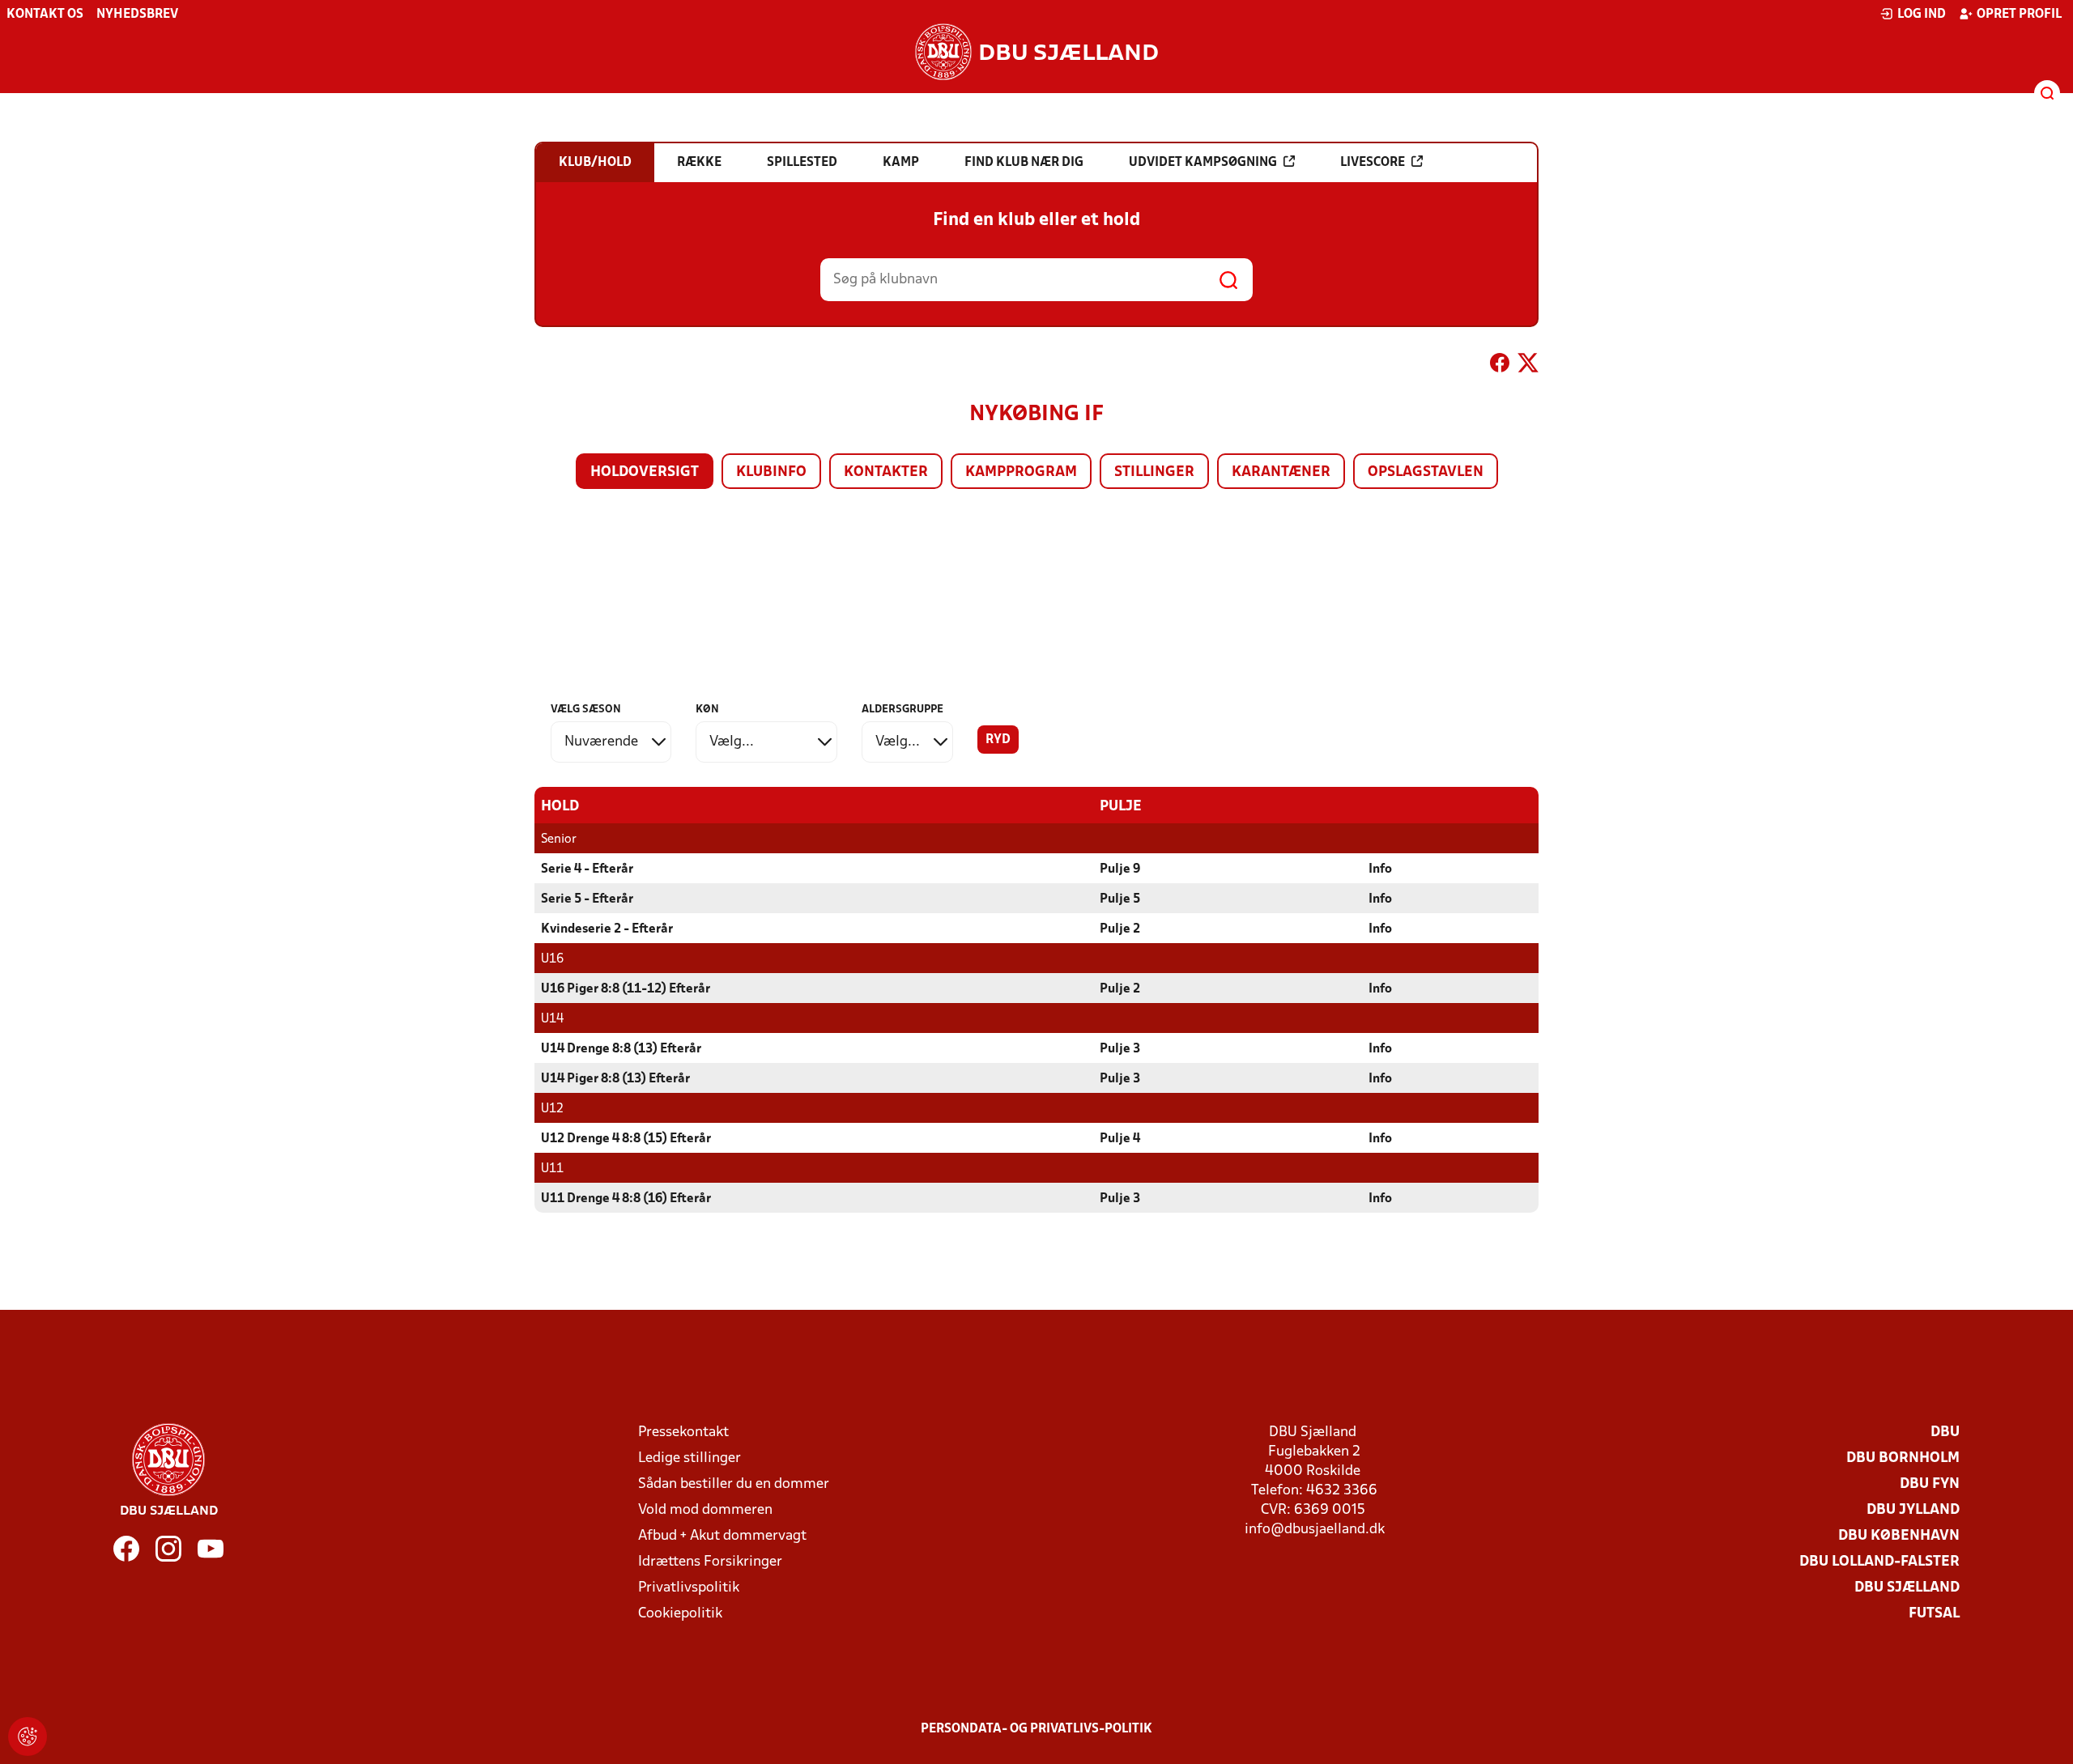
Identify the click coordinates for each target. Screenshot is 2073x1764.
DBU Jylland (1913, 1510)
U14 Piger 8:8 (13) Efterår (615, 1079)
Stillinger (1154, 472)
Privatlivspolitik (689, 1588)
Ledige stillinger (690, 1458)
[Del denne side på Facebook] (1500, 366)
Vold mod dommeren (705, 1510)
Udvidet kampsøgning (1203, 163)
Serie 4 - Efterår (587, 869)
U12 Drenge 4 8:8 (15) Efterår (626, 1139)
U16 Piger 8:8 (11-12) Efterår (626, 989)
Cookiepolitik (680, 1614)
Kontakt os (45, 15)
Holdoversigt (645, 472)
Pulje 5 (1120, 899)
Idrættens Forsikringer (710, 1562)
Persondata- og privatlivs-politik (1036, 1729)
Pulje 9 (1120, 869)
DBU (1945, 1432)
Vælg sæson (586, 710)
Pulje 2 (1120, 929)
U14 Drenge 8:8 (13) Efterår (621, 1049)
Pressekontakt (683, 1432)
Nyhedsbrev (137, 15)
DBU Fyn (1930, 1484)
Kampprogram (1021, 472)
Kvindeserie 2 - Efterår (607, 929)
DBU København (1899, 1536)
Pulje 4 (1120, 1139)
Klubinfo (771, 472)
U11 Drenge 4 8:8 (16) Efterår (626, 1199)
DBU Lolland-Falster (1879, 1562)
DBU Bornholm (1903, 1458)
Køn (707, 710)
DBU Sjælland (1907, 1588)
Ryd (998, 740)
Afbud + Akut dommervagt (722, 1536)
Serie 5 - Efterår (587, 899)
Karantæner (1281, 472)
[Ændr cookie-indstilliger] (28, 1736)
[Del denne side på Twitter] (1528, 366)
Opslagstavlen (1426, 472)
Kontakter (886, 472)
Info (1380, 869)
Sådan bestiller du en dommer (734, 1484)
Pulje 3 (1120, 1049)
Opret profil (2019, 15)
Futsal (1934, 1614)
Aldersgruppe (902, 710)
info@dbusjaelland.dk (1315, 1530)
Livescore (1373, 163)
